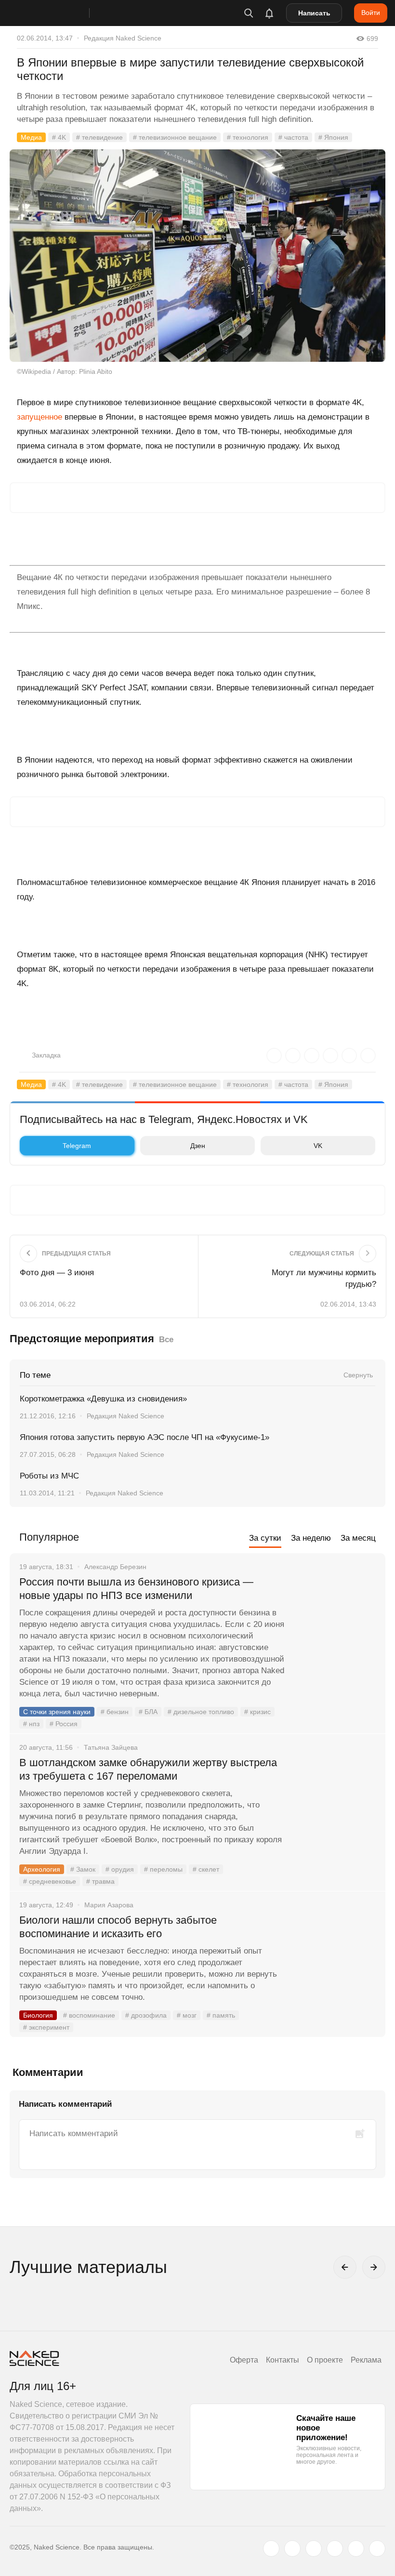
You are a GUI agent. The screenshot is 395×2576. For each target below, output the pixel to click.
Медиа (31, 137)
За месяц (358, 1538)
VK (318, 1146)
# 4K (59, 137)
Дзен (198, 1146)
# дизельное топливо (201, 1712)
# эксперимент (46, 2027)
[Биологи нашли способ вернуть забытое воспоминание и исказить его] (335, 1956)
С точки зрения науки (57, 1712)
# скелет (206, 1869)
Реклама (366, 2360)
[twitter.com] (271, 2549)
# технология (248, 137)
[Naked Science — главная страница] (59, 13)
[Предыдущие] (345, 2267)
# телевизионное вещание (175, 137)
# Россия (64, 1724)
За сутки (265, 1538)
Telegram (77, 1146)
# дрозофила (146, 2015)
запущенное (39, 417)
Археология (42, 1869)
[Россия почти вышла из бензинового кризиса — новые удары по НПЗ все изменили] (335, 1618)
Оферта (244, 2360)
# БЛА (148, 1712)
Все (166, 1340)
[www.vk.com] (292, 2549)
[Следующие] (374, 2267)
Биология (38, 2015)
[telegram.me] (356, 2549)
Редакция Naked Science (123, 38)
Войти (371, 13)
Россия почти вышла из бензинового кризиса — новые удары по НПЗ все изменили (136, 1589)
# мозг (187, 2015)
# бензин (115, 1712)
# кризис (257, 1712)
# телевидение (99, 137)
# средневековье (50, 1881)
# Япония (333, 137)
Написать (314, 13)
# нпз (31, 1724)
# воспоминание (89, 2015)
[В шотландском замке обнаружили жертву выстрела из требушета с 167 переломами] (335, 1799)
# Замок (83, 1869)
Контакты (283, 2360)
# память (221, 2015)
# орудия (120, 1869)
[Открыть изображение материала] (197, 256)
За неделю (311, 1538)
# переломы (163, 1869)
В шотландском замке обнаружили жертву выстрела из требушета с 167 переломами (148, 1769)
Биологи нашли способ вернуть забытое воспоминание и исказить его (118, 1927)
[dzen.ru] (335, 2549)
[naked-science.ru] (377, 2549)
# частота (293, 137)
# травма (100, 1881)
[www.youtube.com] (314, 2549)
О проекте (325, 2360)
